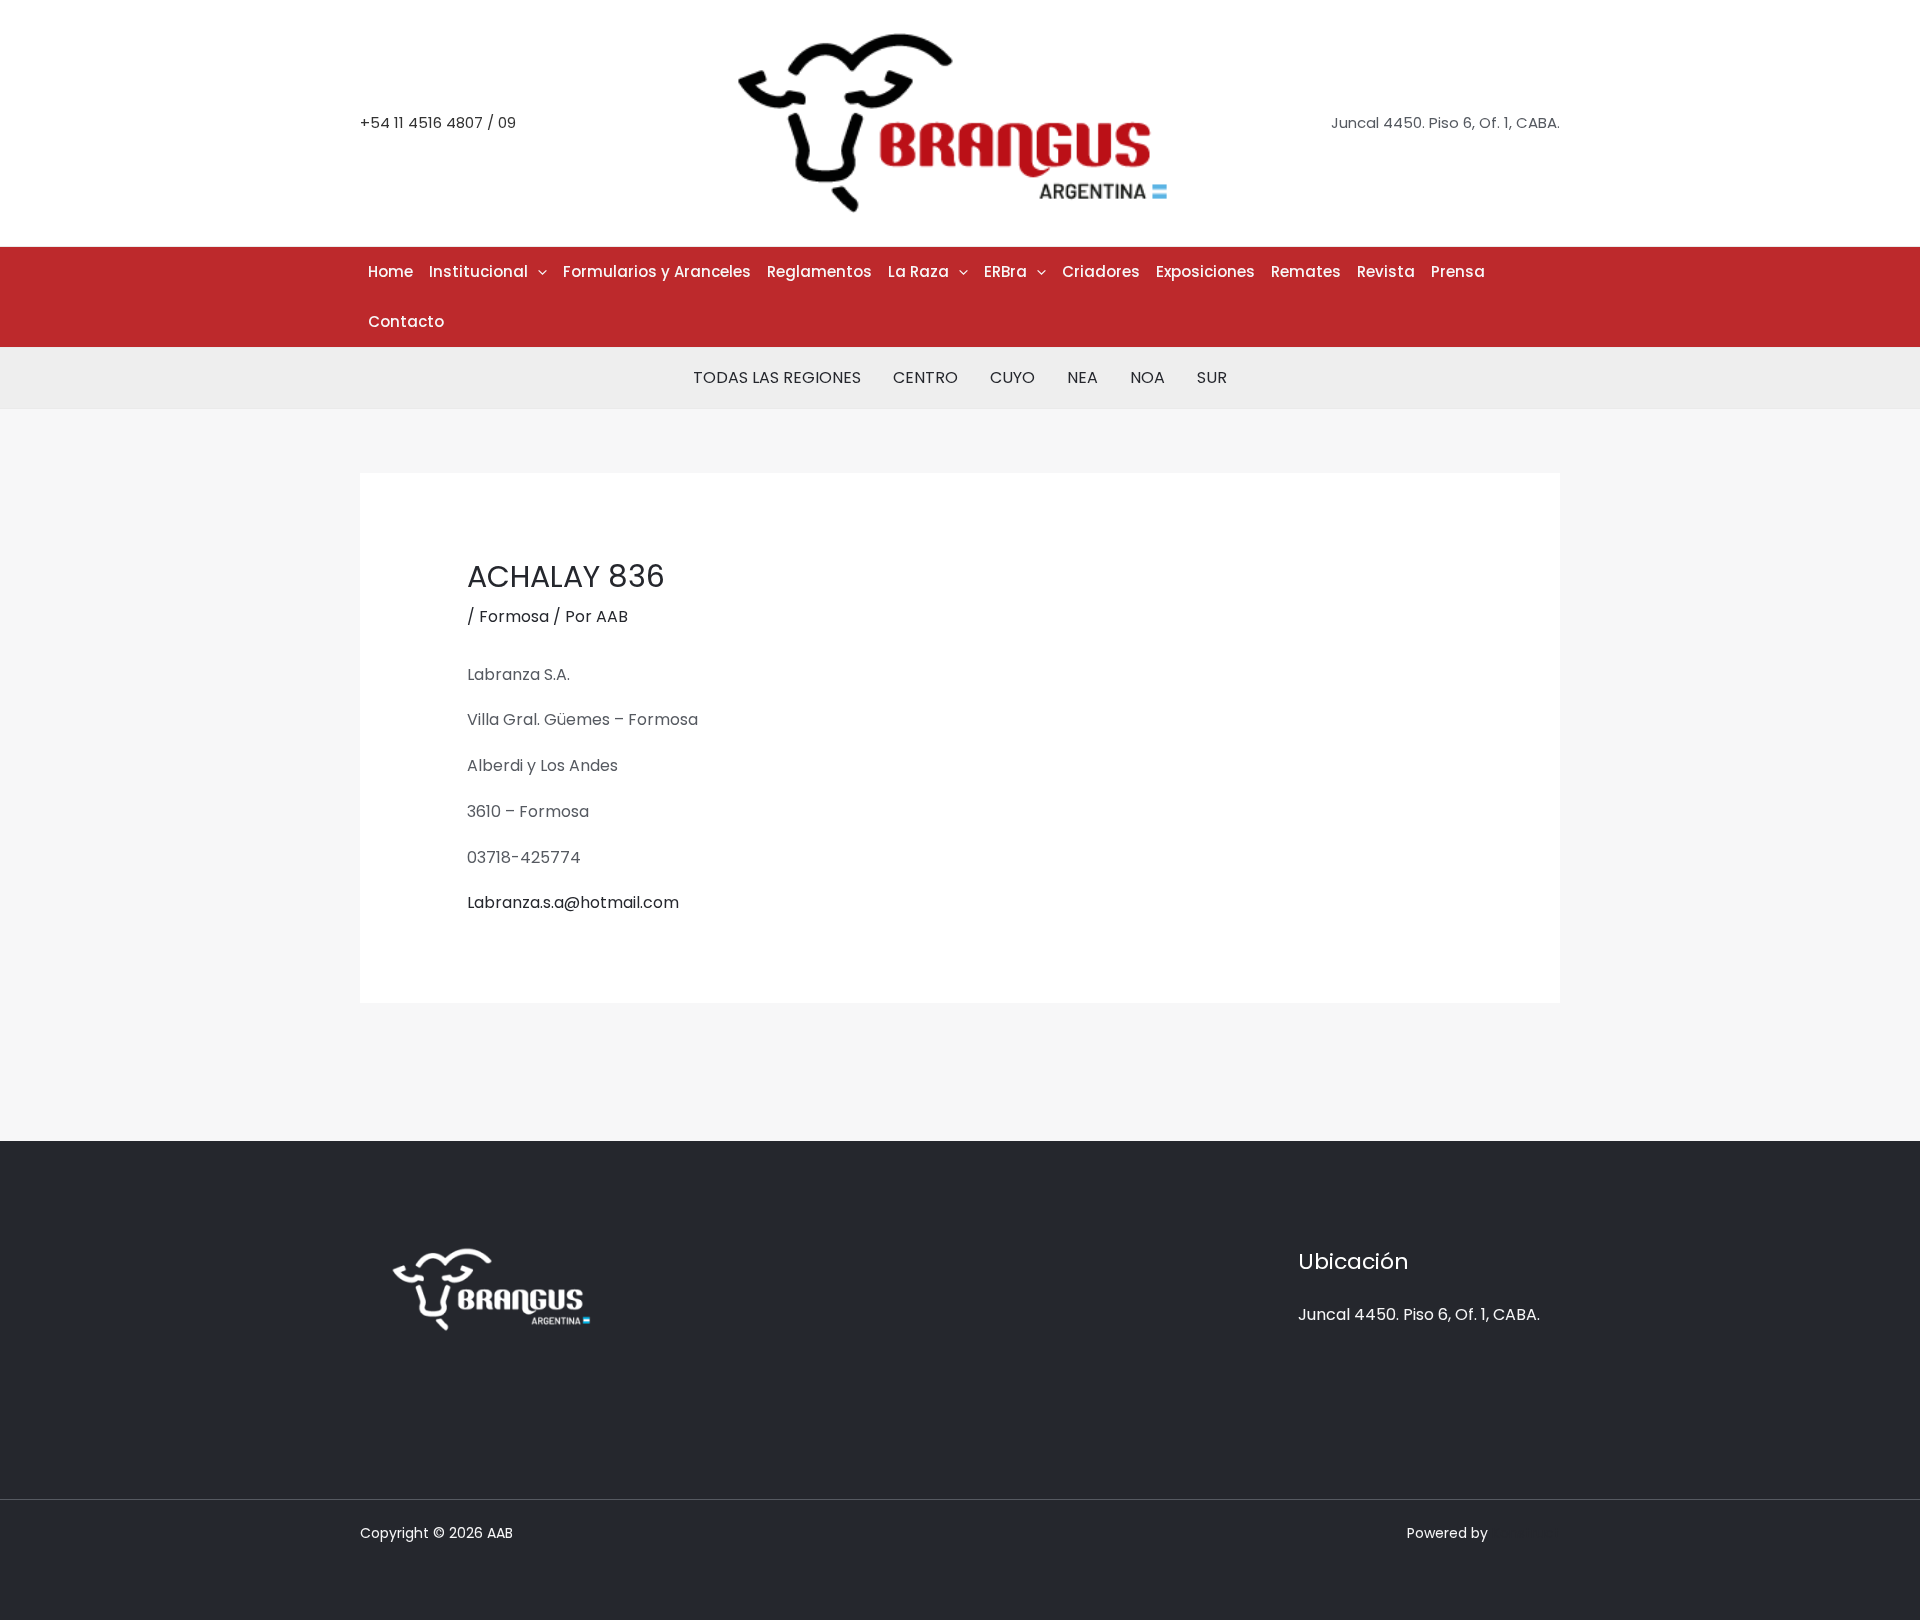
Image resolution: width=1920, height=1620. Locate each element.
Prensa (1458, 271)
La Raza (918, 271)
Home (390, 271)
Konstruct (1526, 1533)
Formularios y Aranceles (657, 271)
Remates (1306, 271)
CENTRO (925, 377)
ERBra (1005, 271)
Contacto (406, 321)
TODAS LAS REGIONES (777, 377)
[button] (537, 272)
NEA (1082, 377)
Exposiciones (1205, 271)
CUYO (1012, 377)
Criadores (1101, 271)
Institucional (478, 271)
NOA (1147, 377)
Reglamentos (819, 271)
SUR (1212, 377)
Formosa (514, 616)
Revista (1386, 271)
